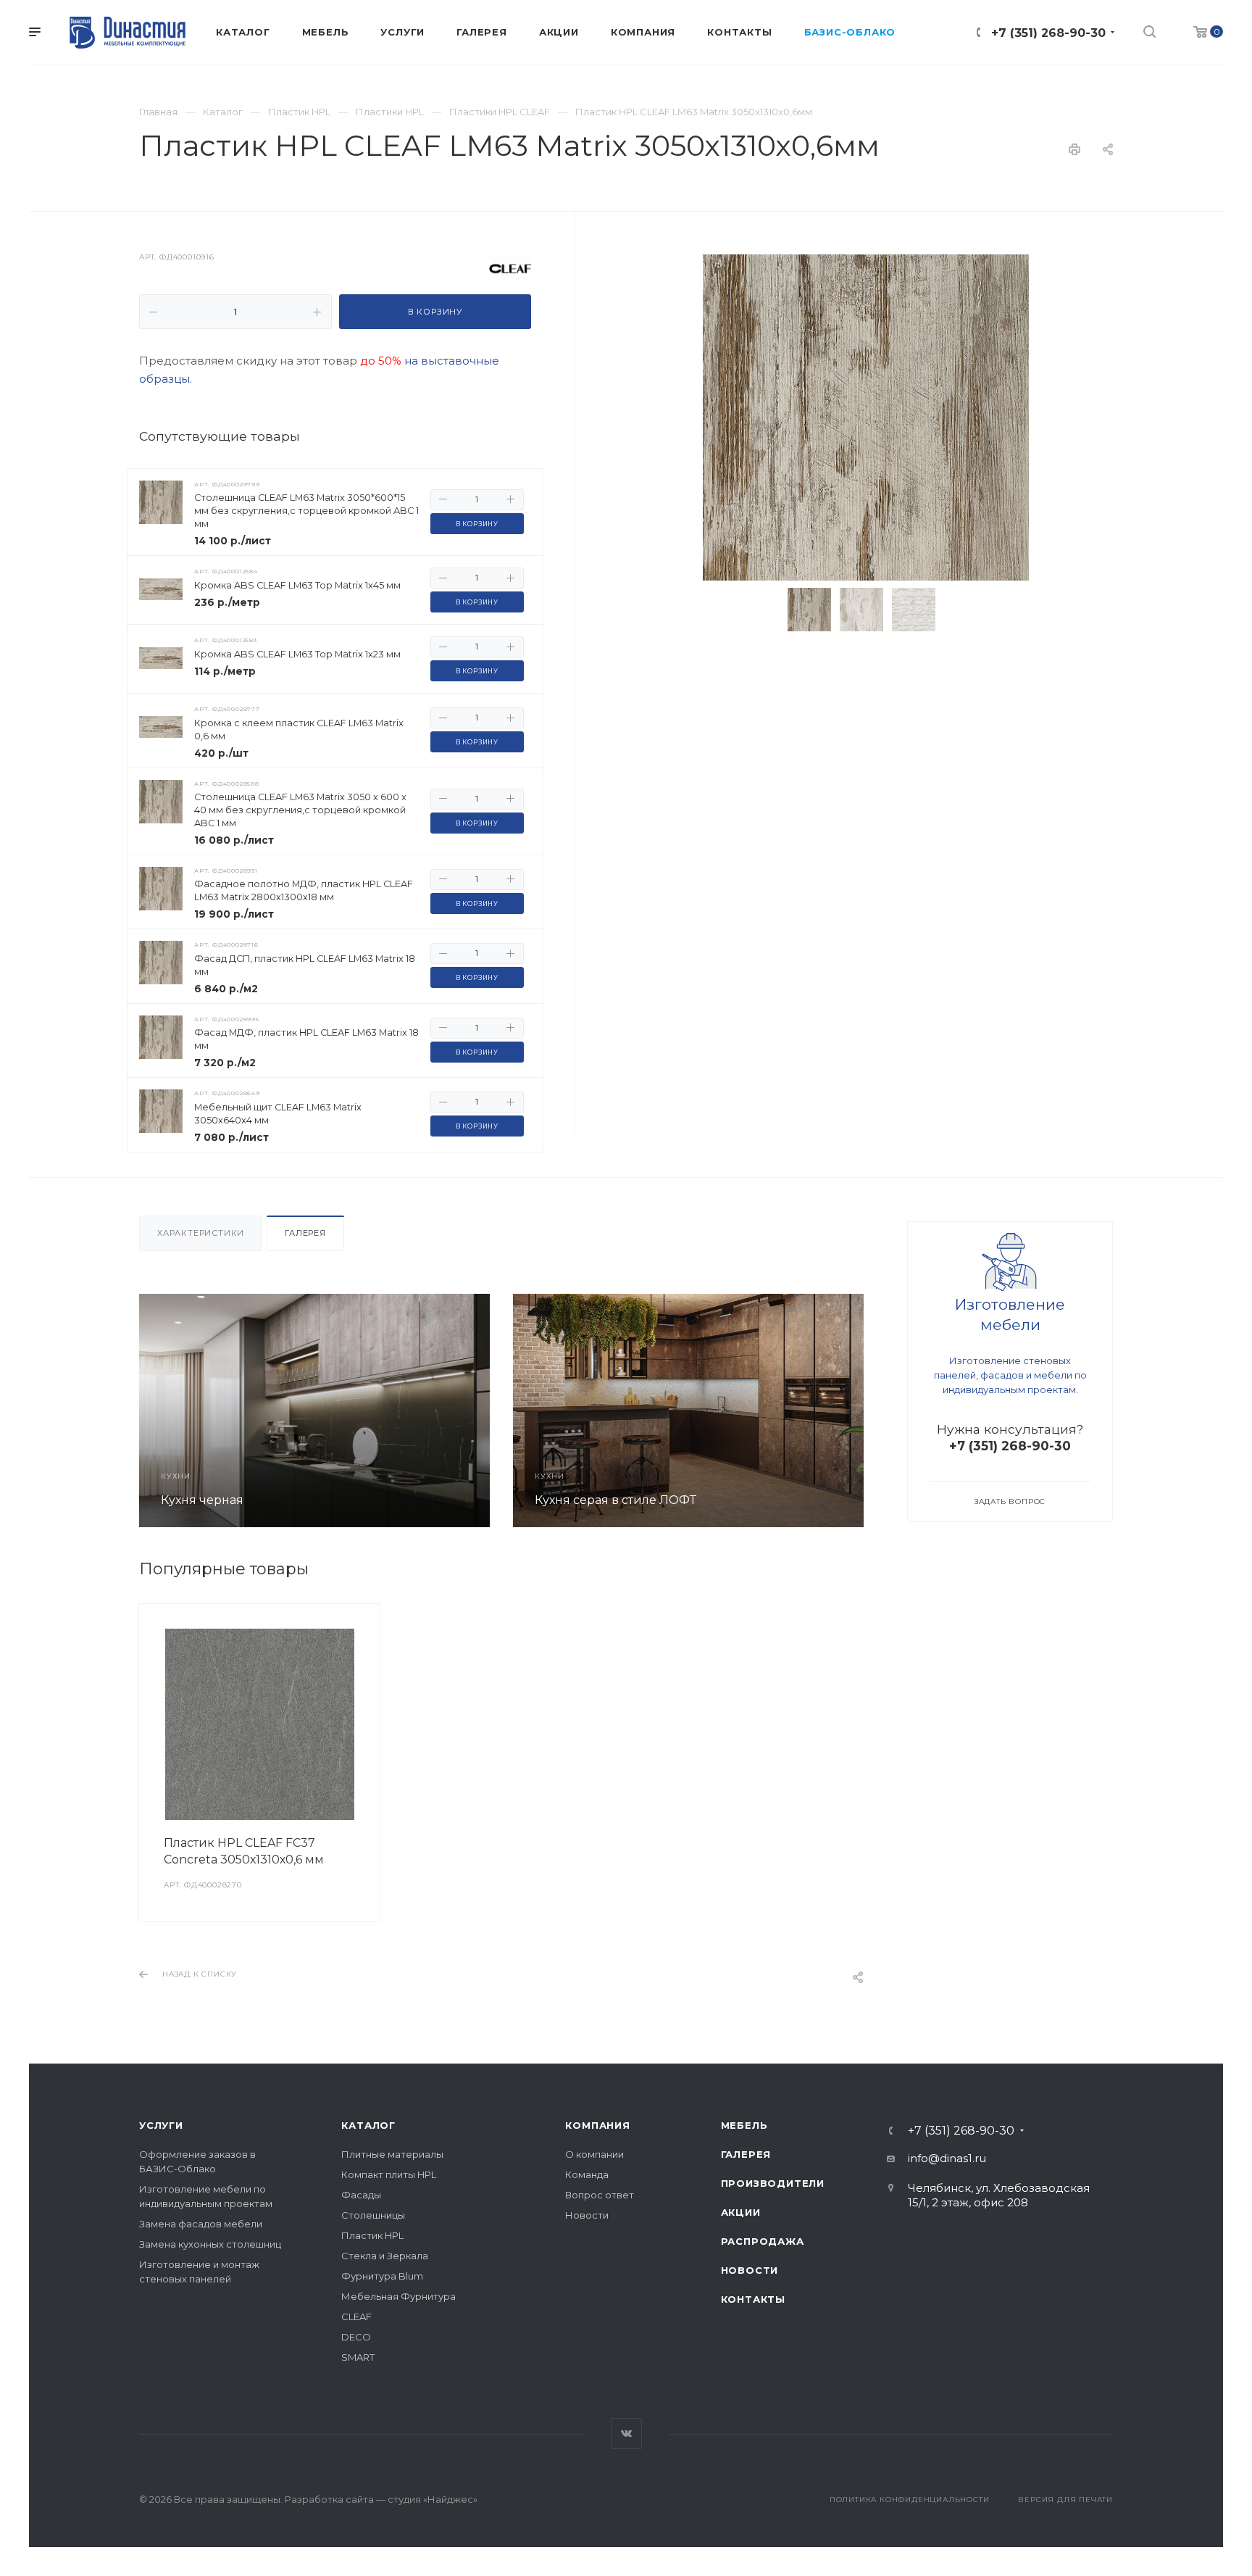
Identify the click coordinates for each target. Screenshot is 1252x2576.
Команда (587, 2174)
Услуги (161, 2125)
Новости (587, 2215)
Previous (765, 610)
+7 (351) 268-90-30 (1048, 33)
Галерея (305, 1233)
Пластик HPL (372, 2235)
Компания (597, 2125)
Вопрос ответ (600, 2195)
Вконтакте (626, 2434)
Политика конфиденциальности (910, 2500)
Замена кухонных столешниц (210, 2244)
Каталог (368, 2125)
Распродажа (763, 2241)
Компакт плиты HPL (389, 2174)
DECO (356, 2337)
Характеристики (201, 1233)
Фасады (361, 2195)
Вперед (848, 1410)
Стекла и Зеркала (385, 2256)
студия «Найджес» (433, 2499)
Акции (741, 2212)
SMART (358, 2357)
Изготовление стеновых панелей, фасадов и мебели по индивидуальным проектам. (1010, 1375)
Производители (773, 2183)
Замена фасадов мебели (201, 2224)
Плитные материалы (392, 2154)
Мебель (744, 2125)
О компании (594, 2154)
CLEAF (356, 2317)
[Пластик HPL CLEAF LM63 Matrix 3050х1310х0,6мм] (866, 417)
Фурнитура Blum (382, 2276)
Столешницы (373, 2215)
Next (967, 610)
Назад (154, 1410)
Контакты (753, 2299)
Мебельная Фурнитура (398, 2296)
